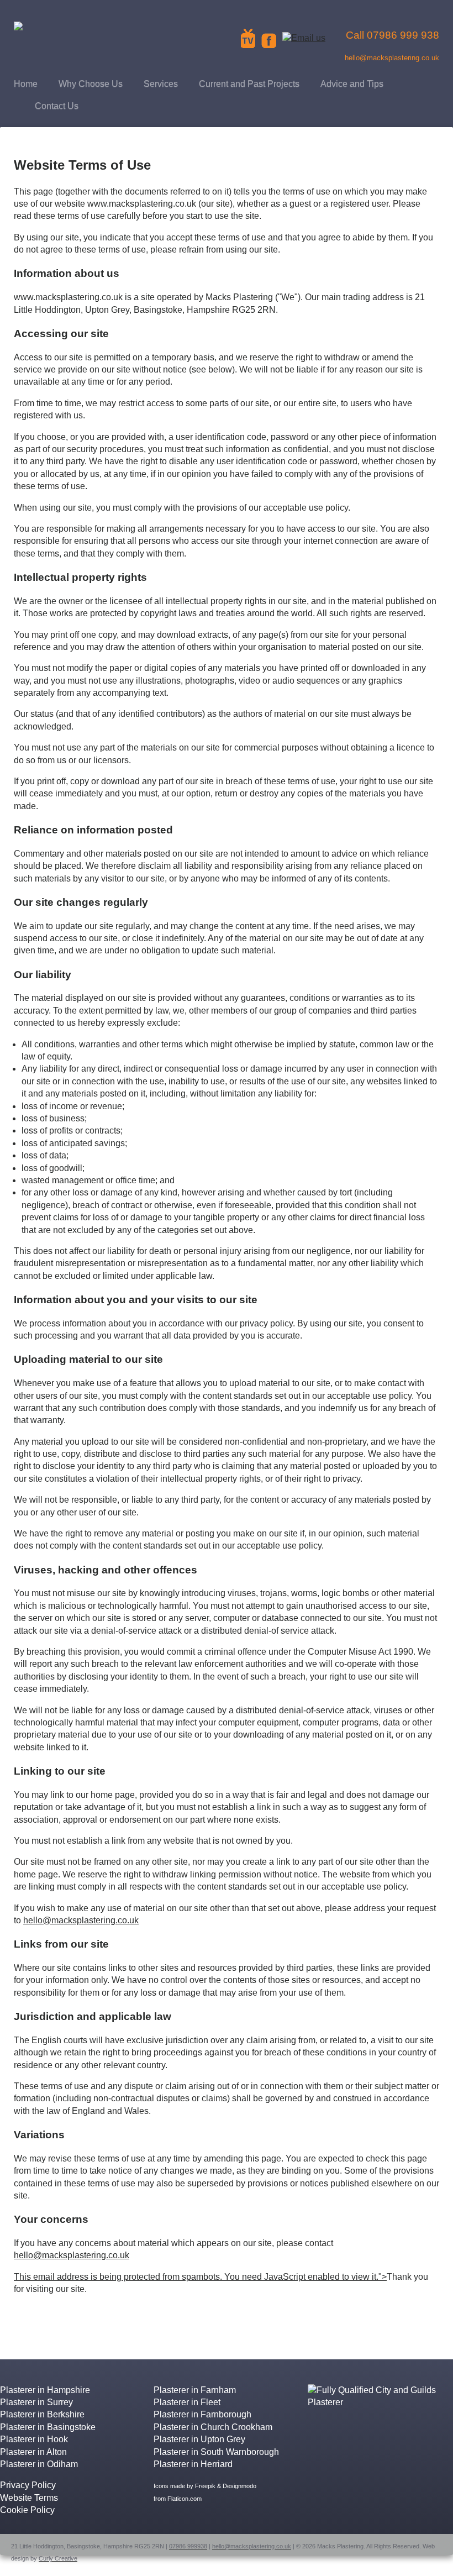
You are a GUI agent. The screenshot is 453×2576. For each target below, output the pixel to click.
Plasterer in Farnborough (202, 2414)
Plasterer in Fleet (187, 2402)
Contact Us (57, 106)
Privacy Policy (28, 2485)
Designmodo (239, 2486)
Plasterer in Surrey (36, 2402)
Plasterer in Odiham (39, 2464)
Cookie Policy (27, 2510)
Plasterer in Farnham (195, 2390)
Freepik (205, 2486)
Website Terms (29, 2498)
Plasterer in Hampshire (45, 2390)
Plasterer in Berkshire (42, 2414)
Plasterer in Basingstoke (48, 2427)
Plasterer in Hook (34, 2439)
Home (26, 84)
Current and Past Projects (249, 84)
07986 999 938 (403, 35)
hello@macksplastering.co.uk (81, 1920)
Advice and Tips (352, 84)
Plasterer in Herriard (193, 2464)
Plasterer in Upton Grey (199, 2439)
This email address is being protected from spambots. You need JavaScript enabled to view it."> (200, 2277)
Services (161, 84)
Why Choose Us (91, 84)
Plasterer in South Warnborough (216, 2452)
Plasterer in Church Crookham (213, 2427)
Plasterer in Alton (33, 2452)
